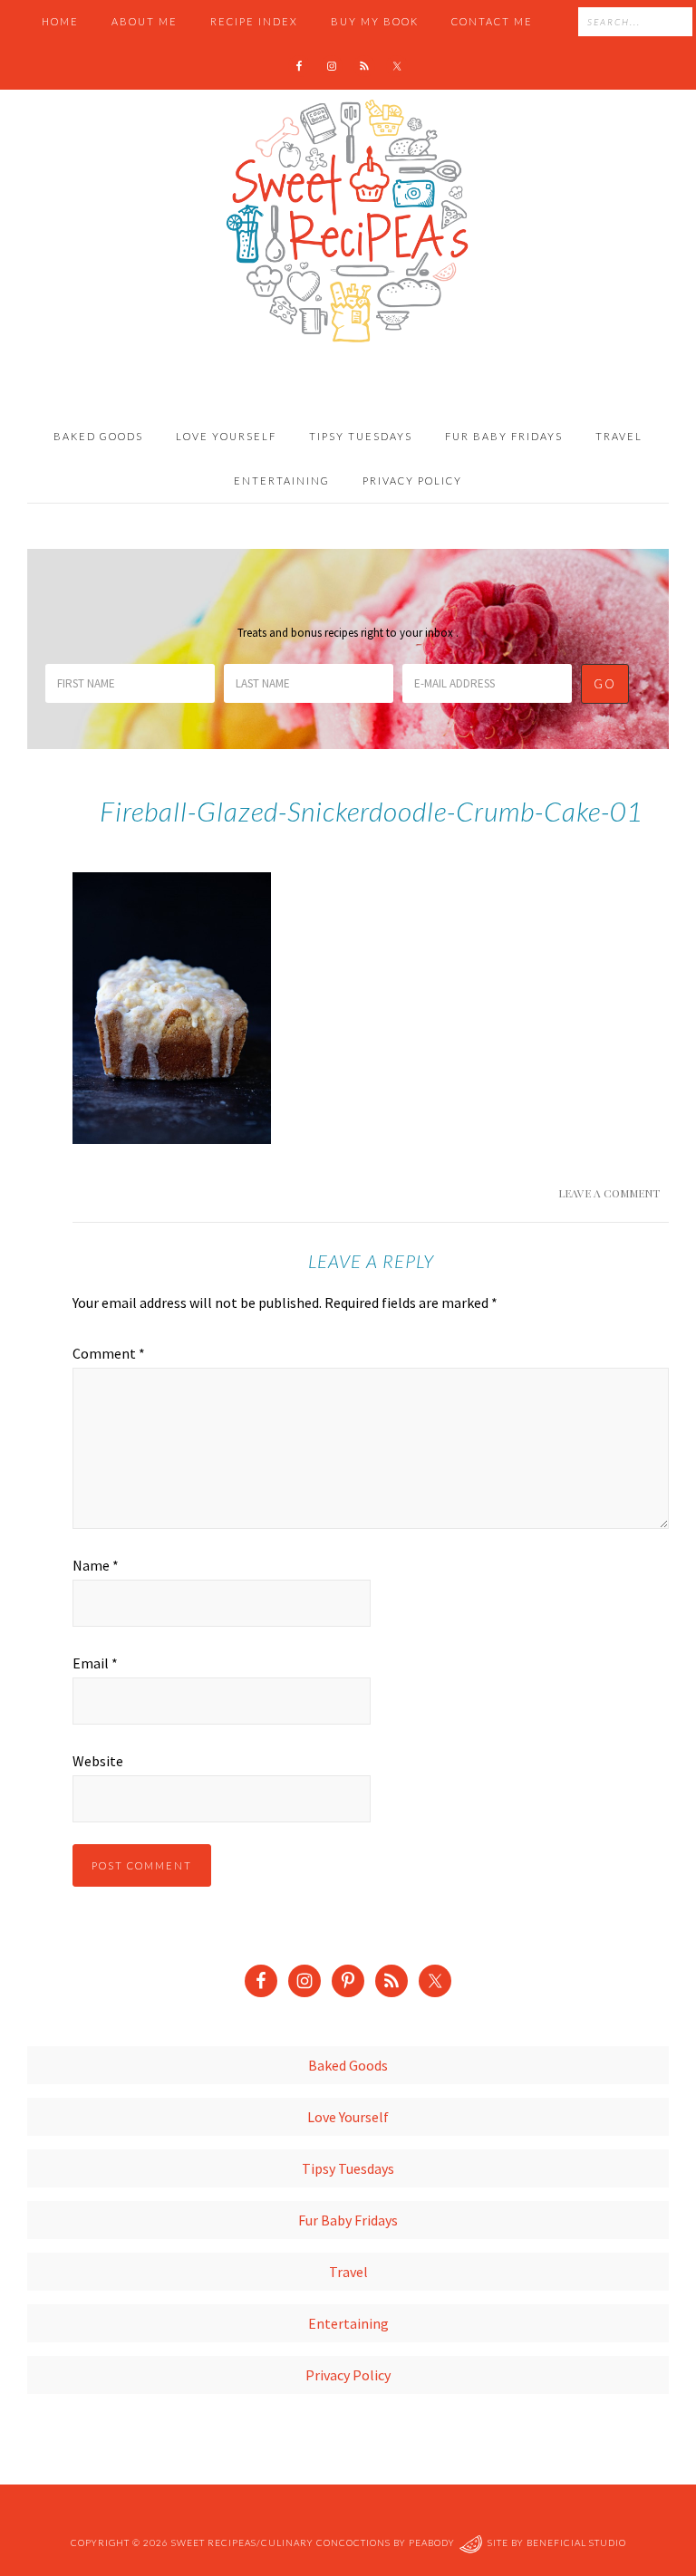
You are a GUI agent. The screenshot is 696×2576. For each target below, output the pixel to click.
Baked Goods (348, 2065)
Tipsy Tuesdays (348, 2168)
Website (98, 1761)
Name (96, 1565)
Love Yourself (348, 2117)
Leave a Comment (609, 1193)
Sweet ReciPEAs (348, 222)
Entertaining (348, 2323)
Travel (348, 2272)
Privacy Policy (348, 2375)
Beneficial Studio (576, 2542)
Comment (109, 1353)
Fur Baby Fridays (348, 2220)
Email (95, 1663)
